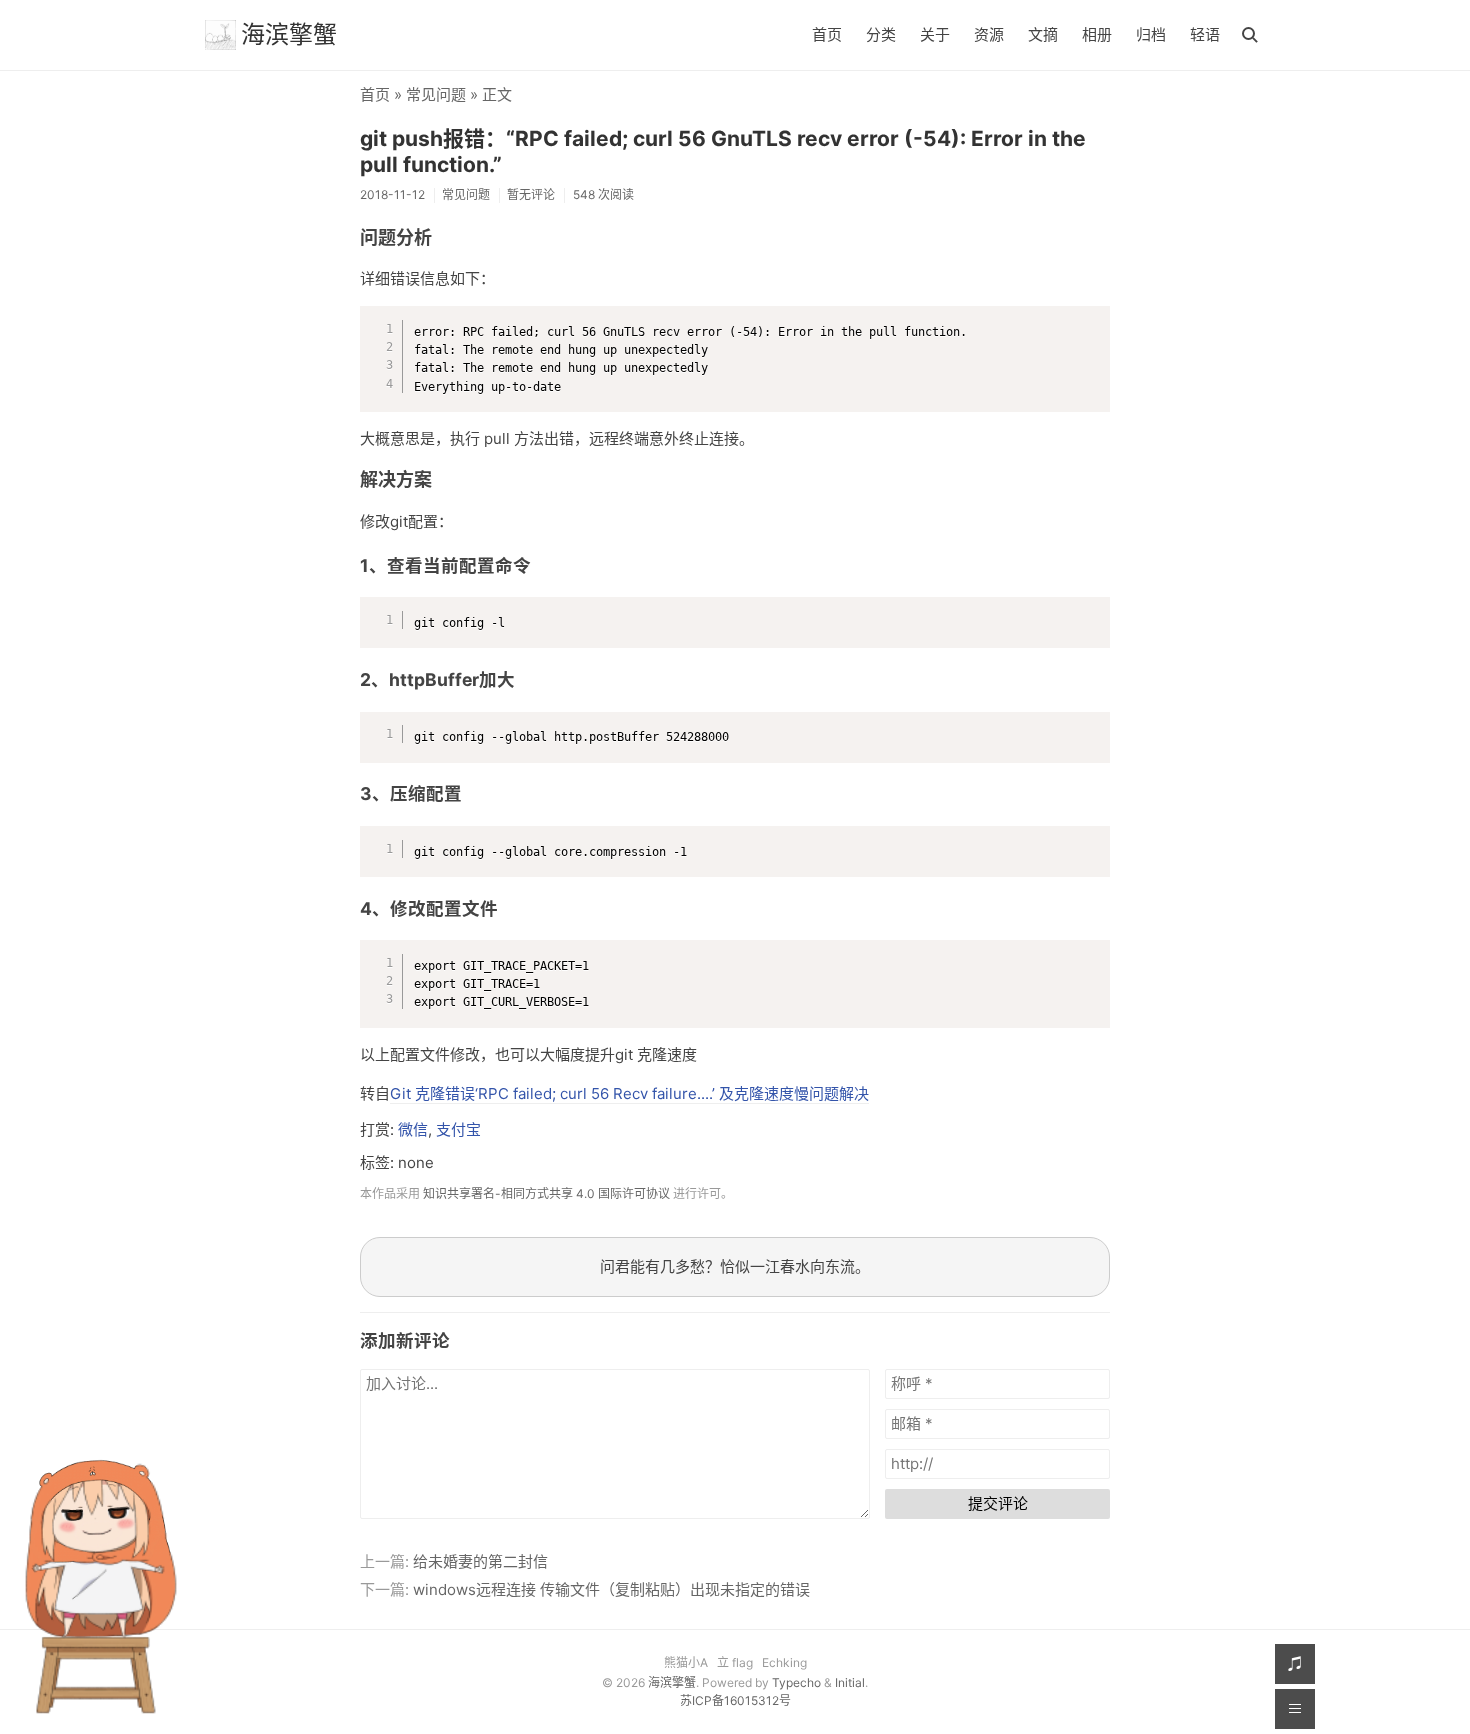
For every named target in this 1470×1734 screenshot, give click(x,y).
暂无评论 (531, 194)
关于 (935, 34)
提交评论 (998, 1503)
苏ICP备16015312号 (735, 1700)
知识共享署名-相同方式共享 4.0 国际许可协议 (546, 1193)
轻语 (1205, 34)
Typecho (796, 1682)
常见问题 (436, 94)
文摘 (1043, 34)
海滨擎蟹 (289, 34)
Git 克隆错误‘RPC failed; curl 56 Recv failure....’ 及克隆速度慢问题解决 (629, 1093)
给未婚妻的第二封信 (480, 1561)
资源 (989, 34)
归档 (1151, 34)
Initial (850, 1682)
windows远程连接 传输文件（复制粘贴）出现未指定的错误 (611, 1589)
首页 (827, 34)
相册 (1097, 34)
